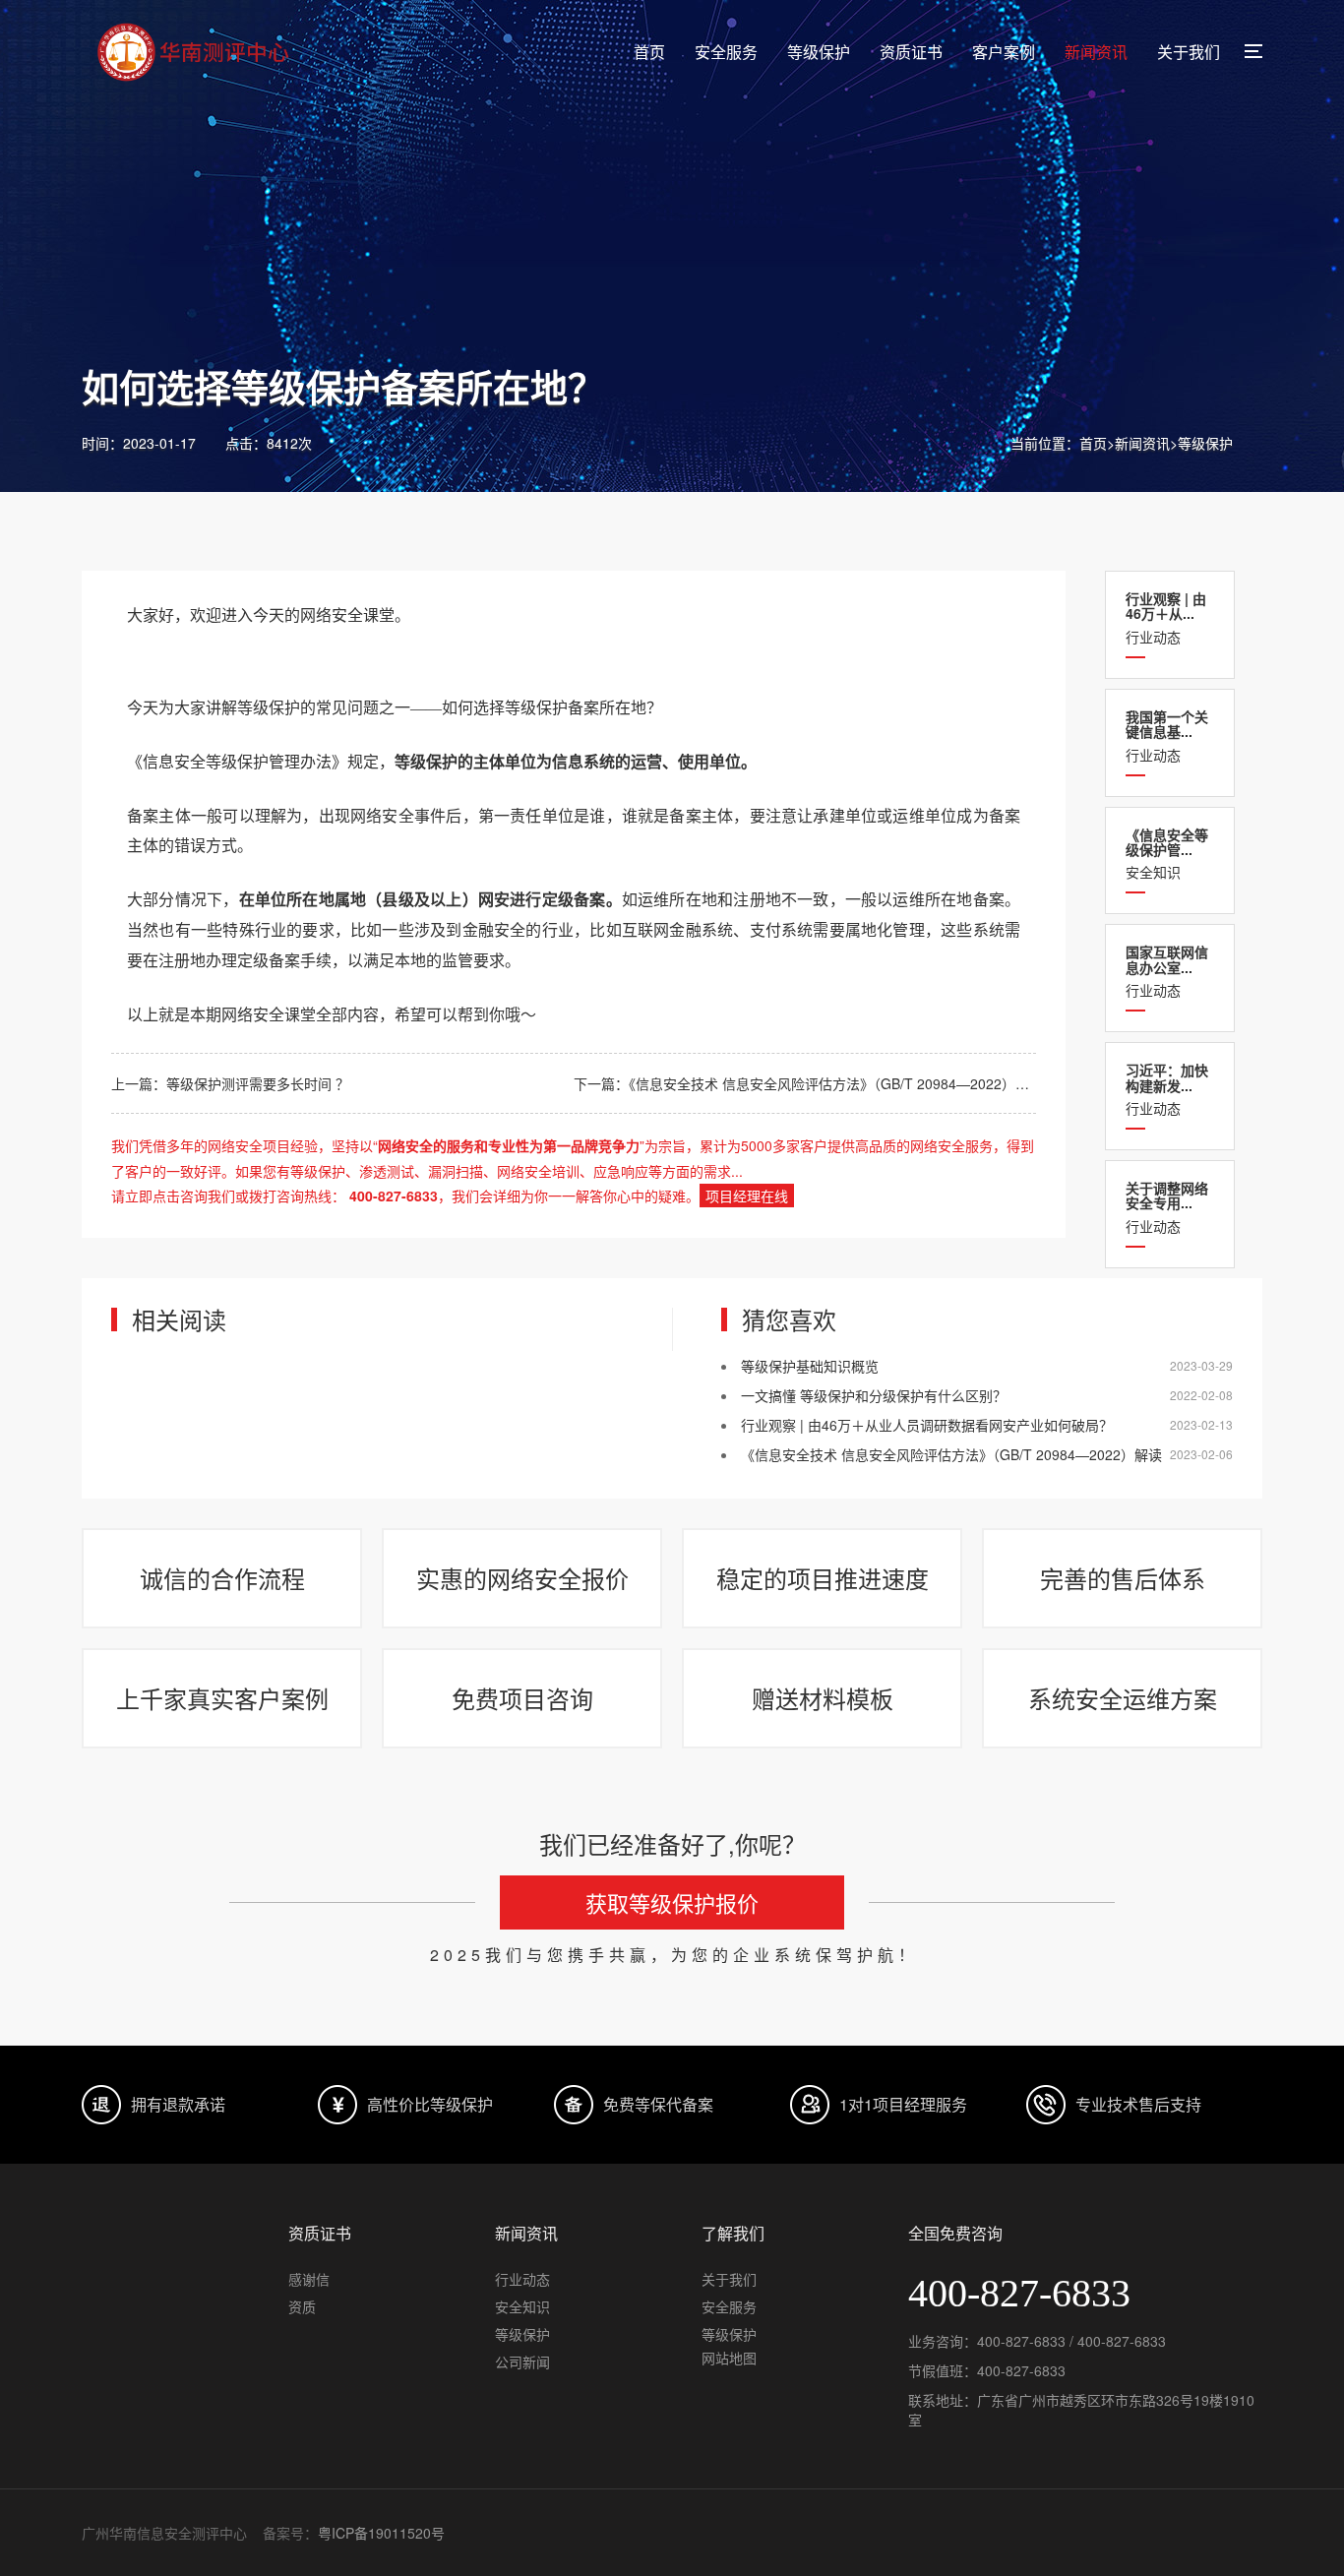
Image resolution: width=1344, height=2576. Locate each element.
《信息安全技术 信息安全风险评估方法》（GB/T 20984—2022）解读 (836, 1083)
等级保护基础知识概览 (810, 1366)
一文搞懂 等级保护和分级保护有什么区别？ (874, 1395)
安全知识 (1167, 854)
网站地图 (729, 2358)
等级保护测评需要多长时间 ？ (258, 1083)
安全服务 (726, 52)
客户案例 (1004, 52)
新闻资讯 (1096, 52)
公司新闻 (522, 2361)
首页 (649, 52)
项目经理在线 (747, 1196)
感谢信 (309, 2279)
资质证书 (911, 52)
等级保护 (819, 52)
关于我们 (1189, 52)
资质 (302, 2306)
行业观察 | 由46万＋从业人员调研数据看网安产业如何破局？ (927, 1425)
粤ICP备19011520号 (381, 2533)
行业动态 (1166, 617)
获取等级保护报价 (672, 1902)
